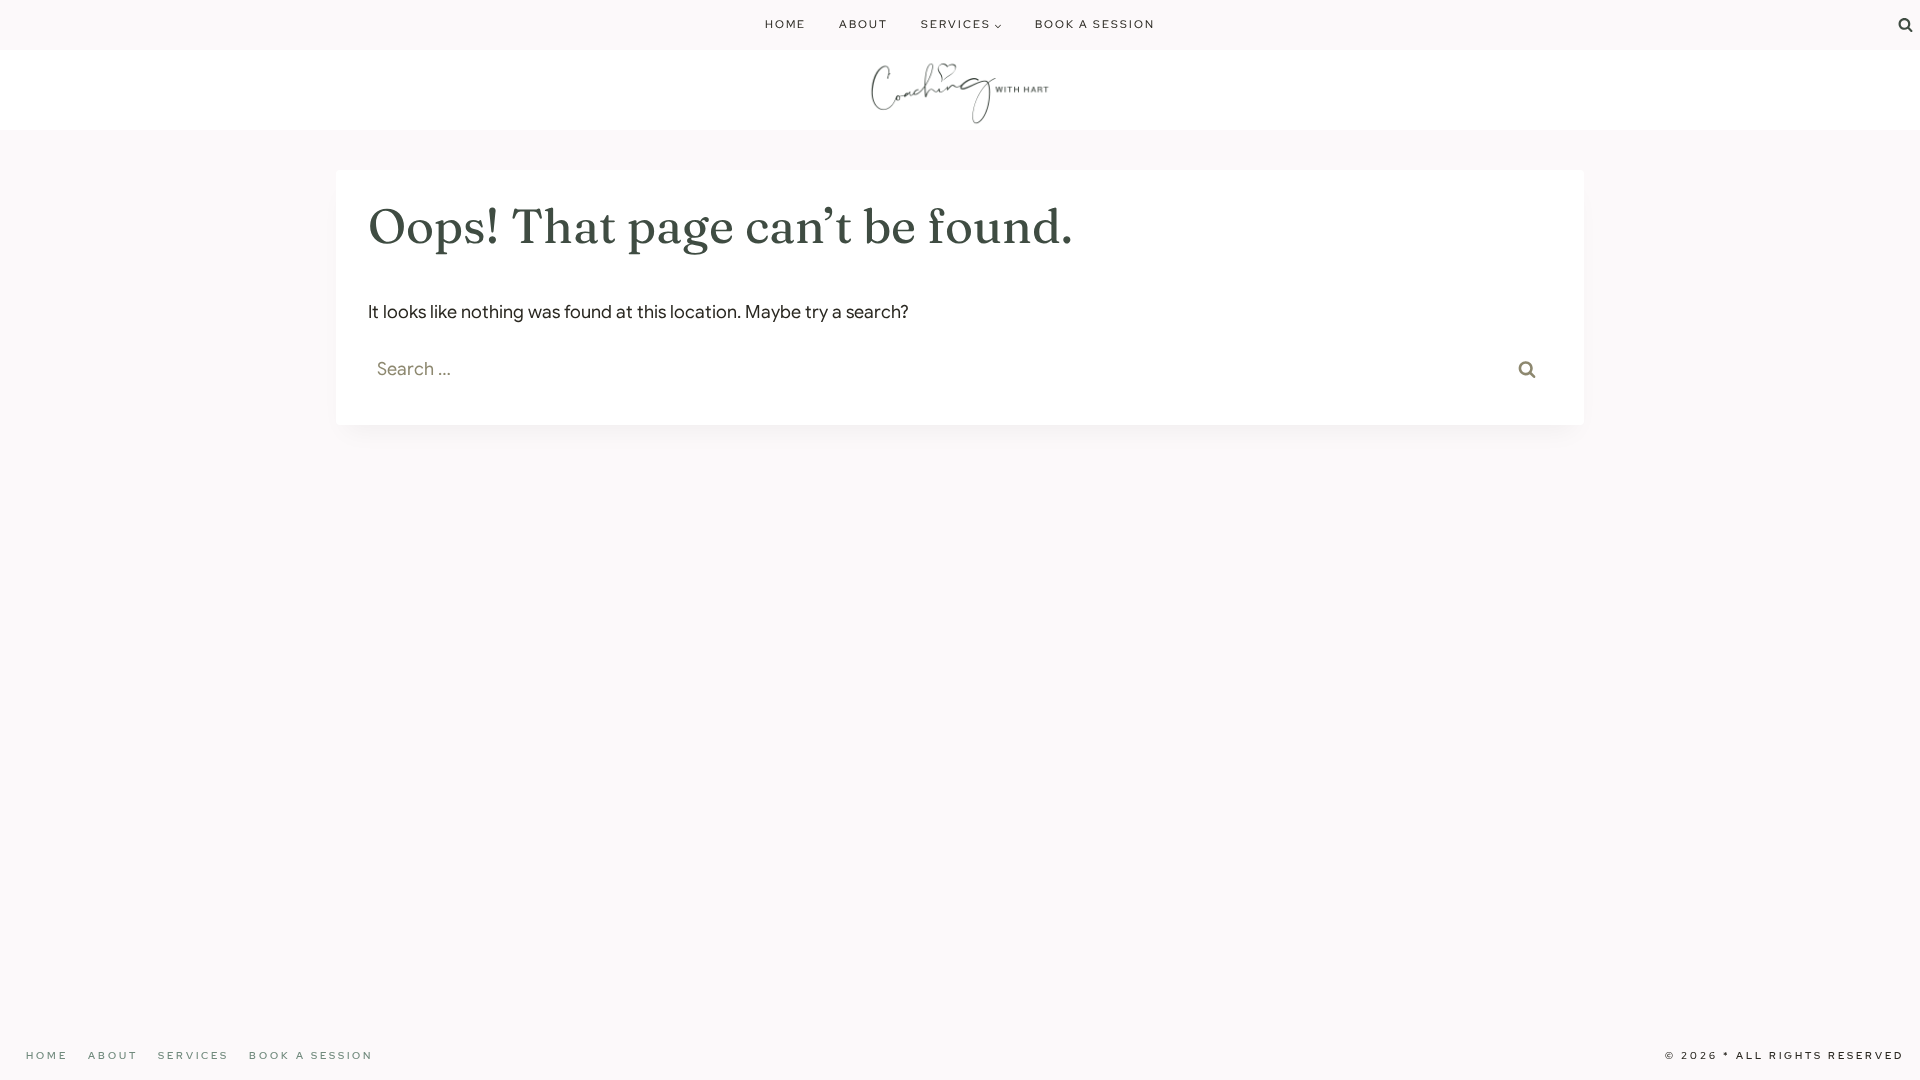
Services (193, 1055)
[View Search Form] (1905, 25)
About (863, 24)
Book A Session (1095, 24)
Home (785, 24)
